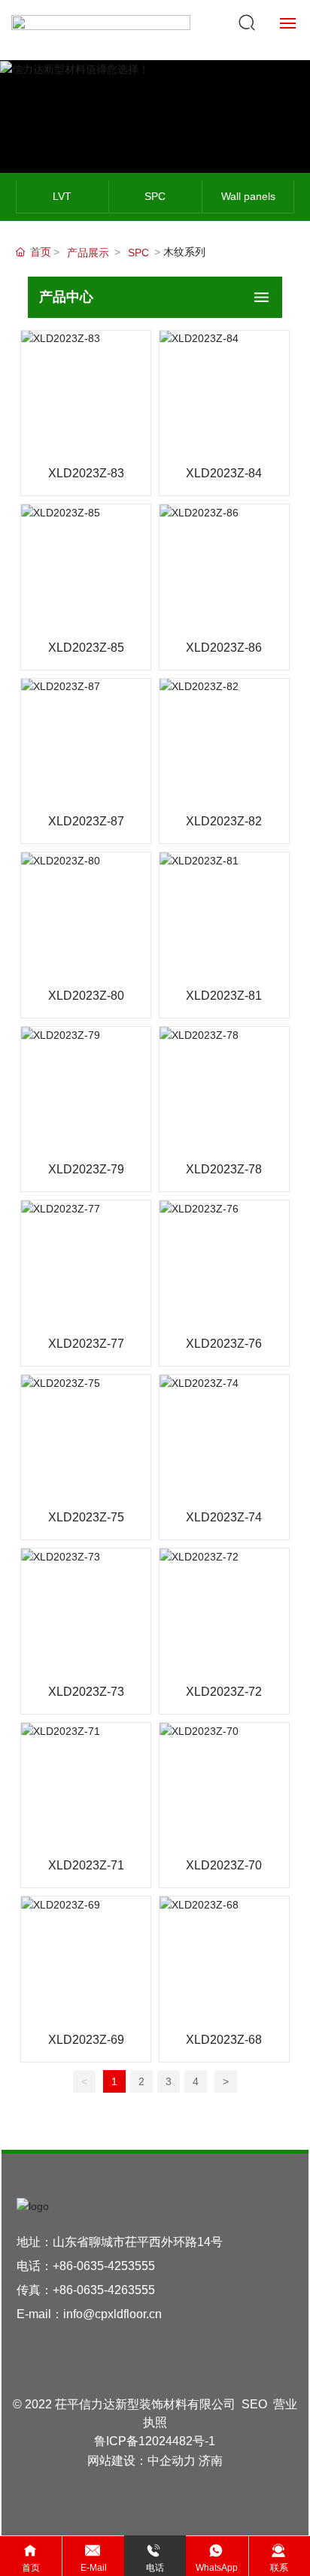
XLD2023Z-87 (86, 821)
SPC (155, 196)
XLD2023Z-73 (86, 1692)
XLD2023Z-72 (224, 1692)
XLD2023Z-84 (224, 473)
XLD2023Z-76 (224, 1344)
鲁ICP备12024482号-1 (155, 2441)
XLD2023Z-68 (224, 2040)
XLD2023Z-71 (86, 1865)
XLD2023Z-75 (86, 1517)
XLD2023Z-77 (86, 1344)
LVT (62, 196)
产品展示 (88, 253)
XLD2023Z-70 (224, 1865)
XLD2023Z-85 (86, 648)
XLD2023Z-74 (224, 1517)
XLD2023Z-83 (86, 473)
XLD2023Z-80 (86, 996)
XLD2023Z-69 (86, 2040)
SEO (254, 2404)
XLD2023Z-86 (224, 648)
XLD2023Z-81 (224, 996)
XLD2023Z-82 (224, 821)
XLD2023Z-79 (86, 1169)
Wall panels (248, 196)
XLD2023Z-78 (224, 1169)
